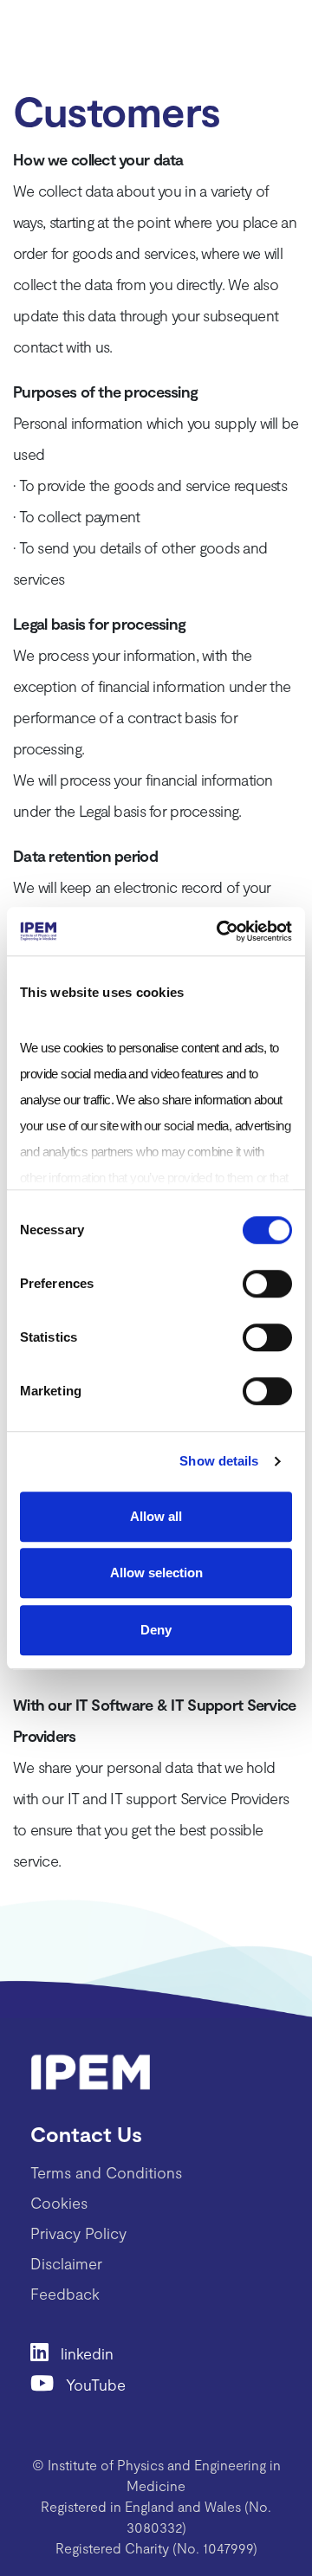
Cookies (59, 2203)
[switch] (267, 1284)
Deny (156, 1630)
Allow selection (156, 1573)
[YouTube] (48, 2382)
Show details (219, 1461)
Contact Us (86, 2134)
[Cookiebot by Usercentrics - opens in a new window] (220, 931)
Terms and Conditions (106, 2172)
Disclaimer (66, 2263)
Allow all (156, 1516)
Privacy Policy (78, 2233)
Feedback (65, 2294)
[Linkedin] (45, 2351)
